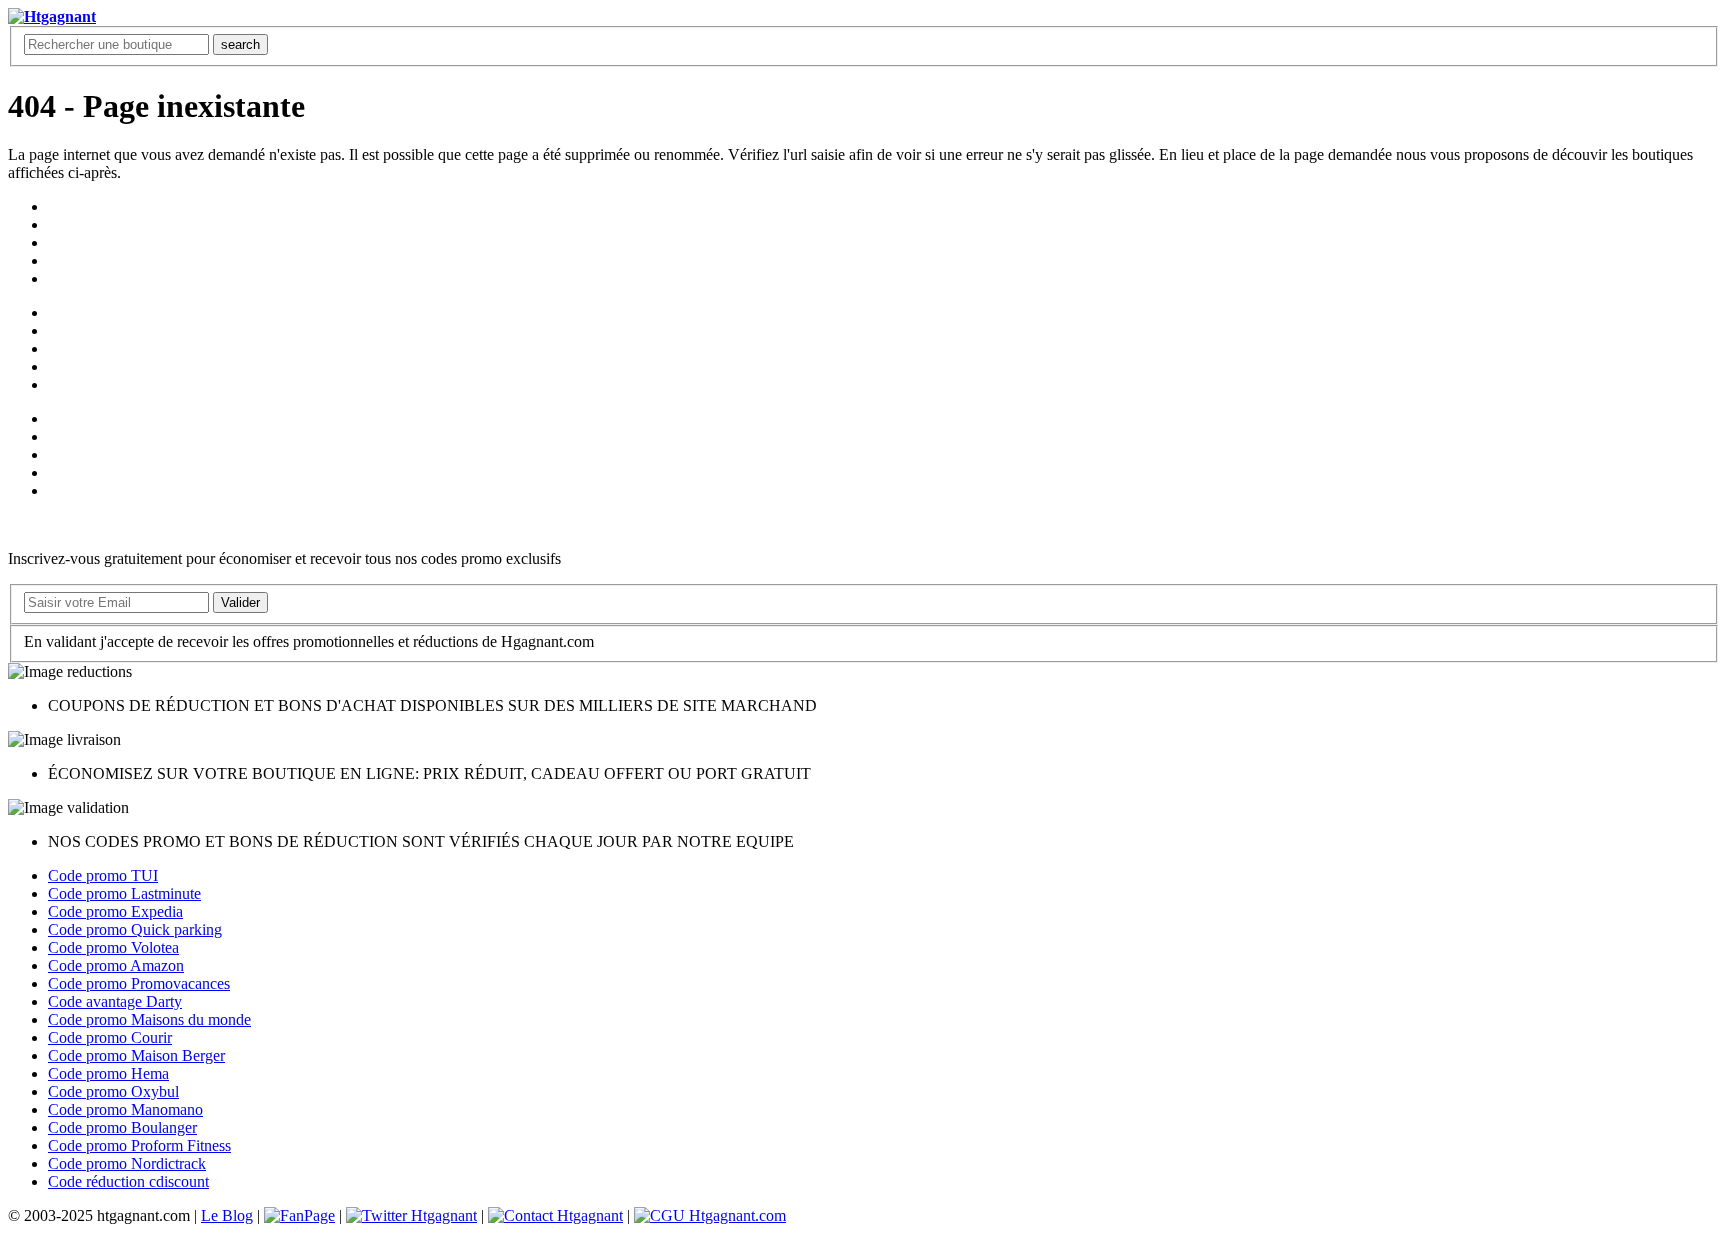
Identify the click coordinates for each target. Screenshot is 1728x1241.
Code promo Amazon (116, 965)
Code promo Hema (108, 1073)
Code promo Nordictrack (127, 1163)
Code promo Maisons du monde (149, 1019)
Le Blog (227, 1215)
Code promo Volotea (113, 947)
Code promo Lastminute (124, 893)
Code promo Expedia (115, 911)
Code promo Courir (110, 1037)
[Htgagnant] (52, 16)
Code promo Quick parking (135, 929)
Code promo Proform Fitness (139, 1145)
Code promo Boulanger (122, 1127)
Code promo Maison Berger (136, 1055)
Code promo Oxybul (113, 1091)
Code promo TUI (103, 875)
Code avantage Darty (115, 1001)
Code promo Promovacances (139, 983)
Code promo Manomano (125, 1109)
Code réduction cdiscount (128, 1181)
